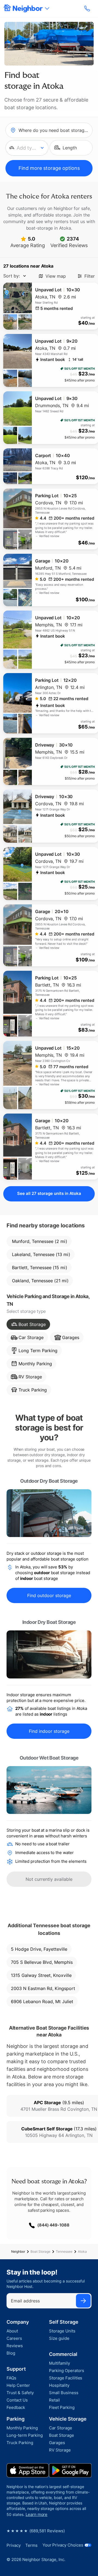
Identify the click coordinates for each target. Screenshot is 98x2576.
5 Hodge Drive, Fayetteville (39, 1949)
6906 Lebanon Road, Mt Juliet (42, 2001)
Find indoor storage (49, 1731)
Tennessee (64, 2251)
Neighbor (18, 2251)
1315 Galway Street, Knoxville (41, 1975)
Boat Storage (40, 2251)
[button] (27, 148)
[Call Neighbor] (88, 8)
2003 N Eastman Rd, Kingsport (43, 1988)
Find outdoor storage (49, 1595)
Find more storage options (49, 168)
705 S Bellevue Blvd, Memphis (42, 1962)
